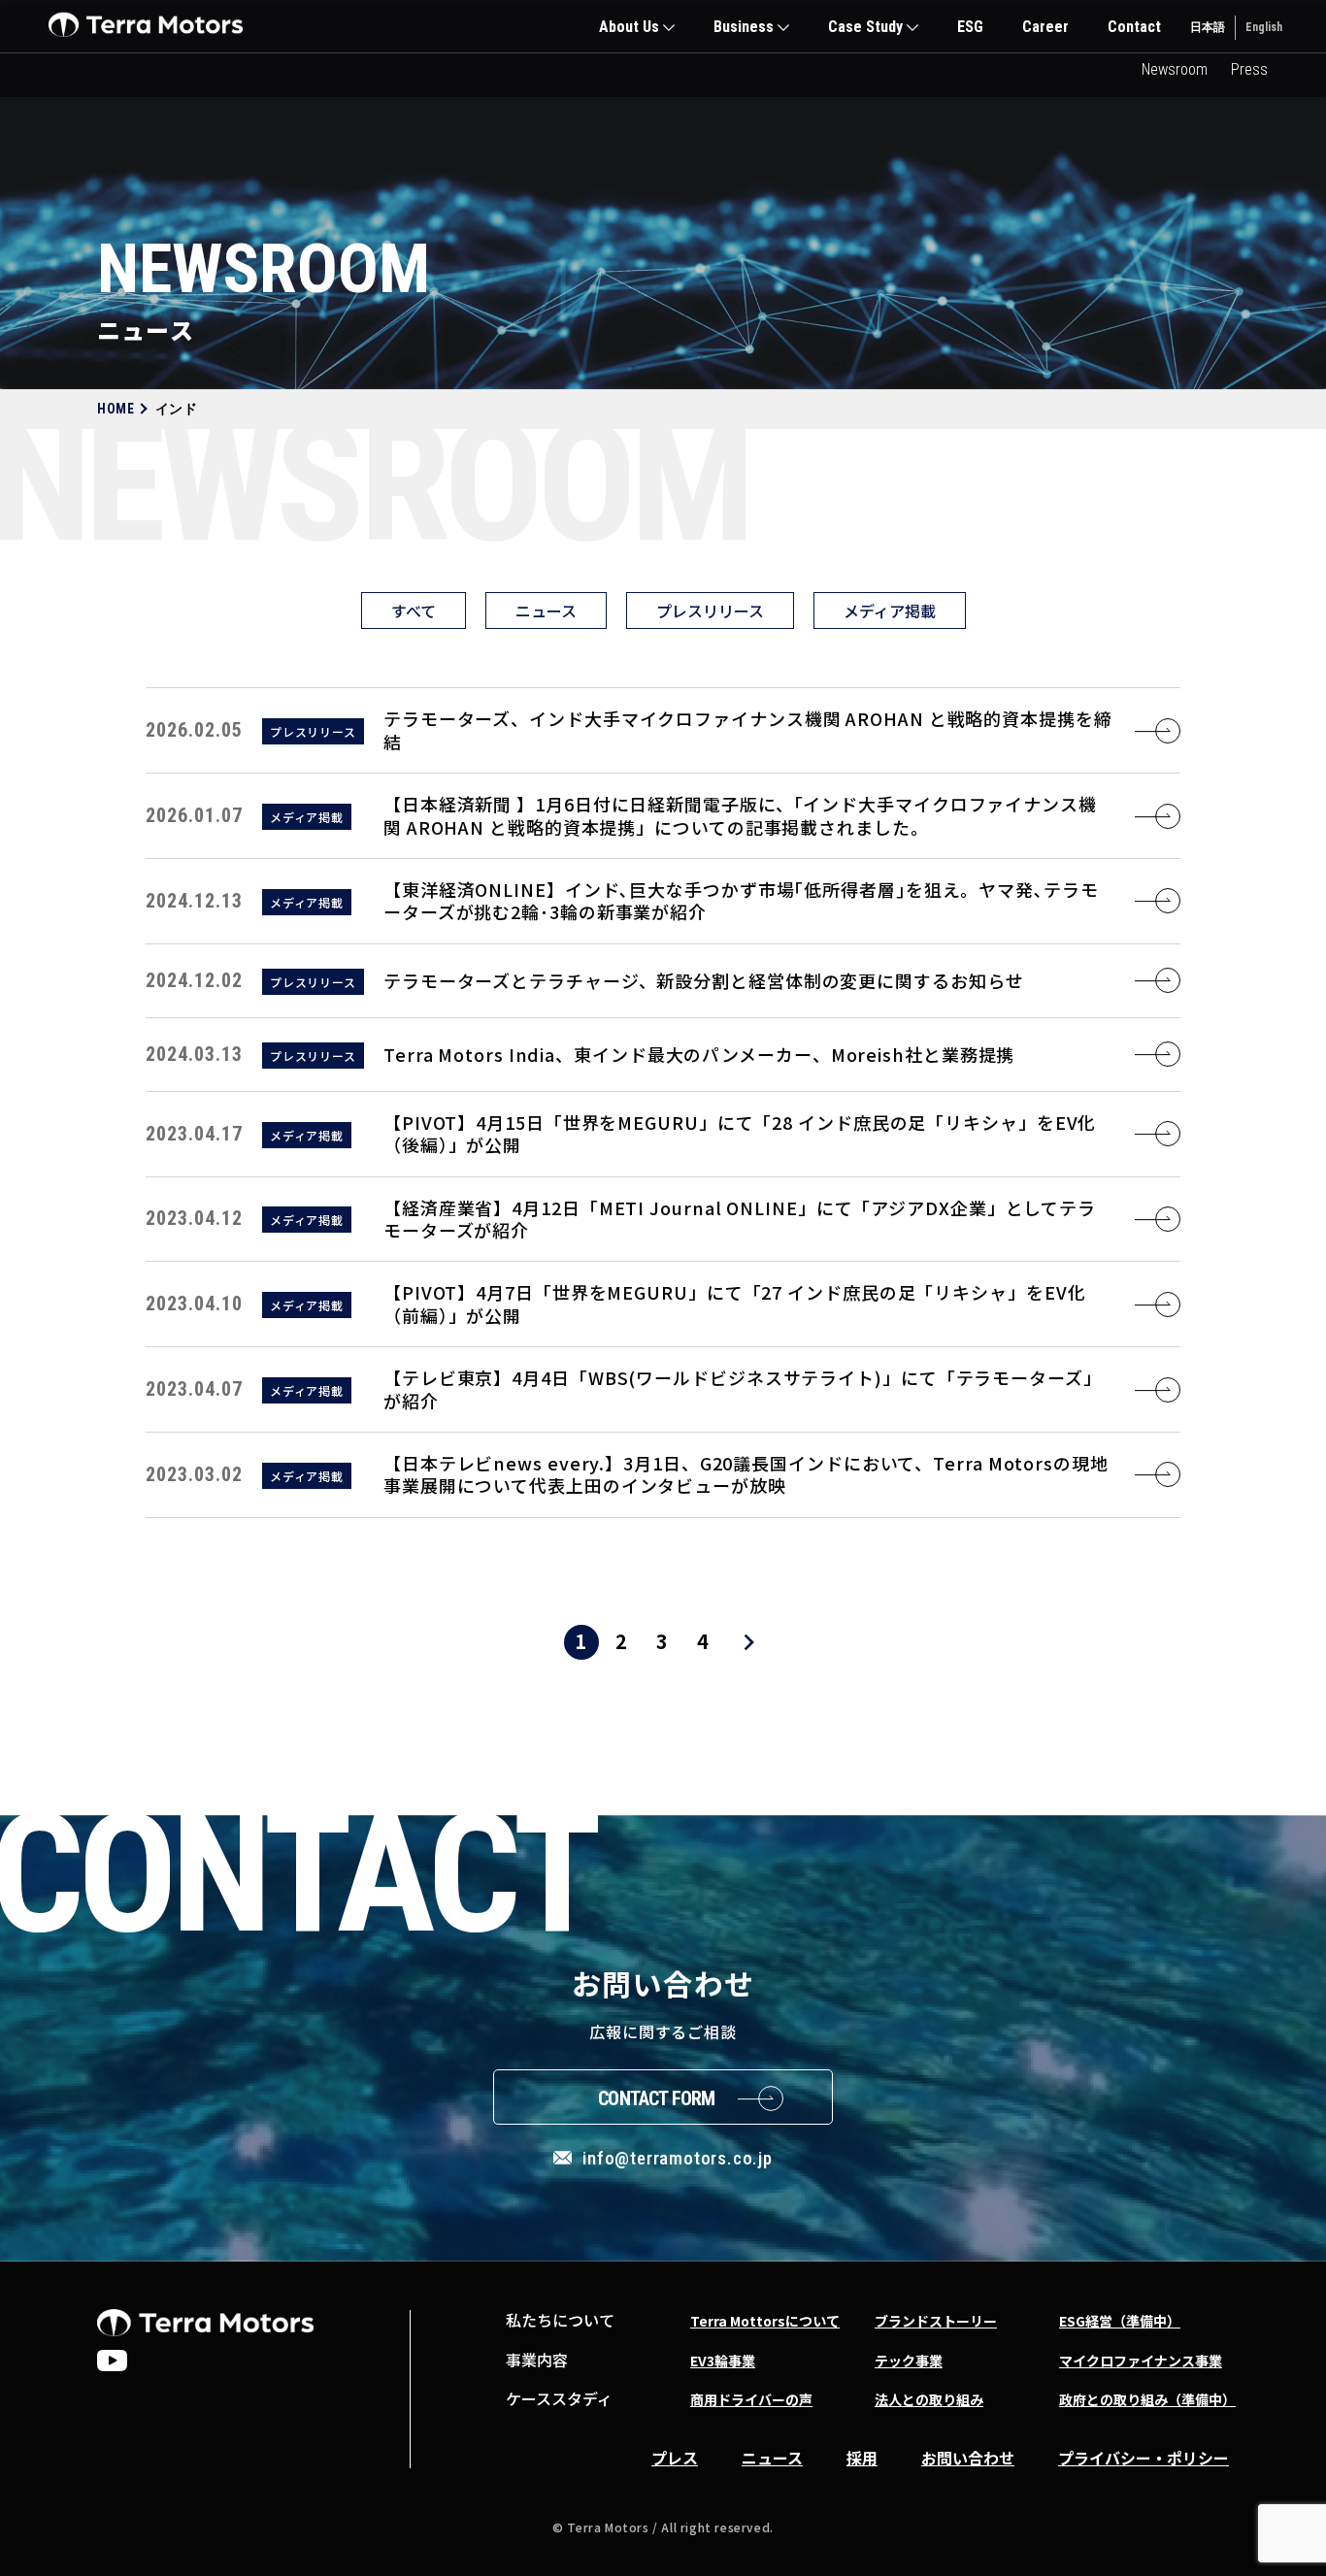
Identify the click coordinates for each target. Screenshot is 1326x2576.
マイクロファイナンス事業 (1141, 2361)
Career (1045, 27)
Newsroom (1175, 69)
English (1264, 27)
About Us (629, 27)
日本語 (1208, 27)
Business (744, 27)
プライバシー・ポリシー (1144, 2458)
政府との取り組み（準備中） (1147, 2399)
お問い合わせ (968, 2458)
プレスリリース (710, 611)
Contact (1134, 27)
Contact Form (656, 2098)
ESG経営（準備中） (1120, 2321)
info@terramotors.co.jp (678, 2158)
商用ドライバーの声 (751, 2399)
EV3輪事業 (723, 2361)
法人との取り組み (929, 2399)
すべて (414, 611)
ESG (970, 27)
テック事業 (909, 2361)
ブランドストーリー (936, 2321)
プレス (675, 2458)
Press (1249, 69)
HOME (116, 409)
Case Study (865, 27)
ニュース (546, 611)
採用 (862, 2458)
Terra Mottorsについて (765, 2321)
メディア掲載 (890, 611)
